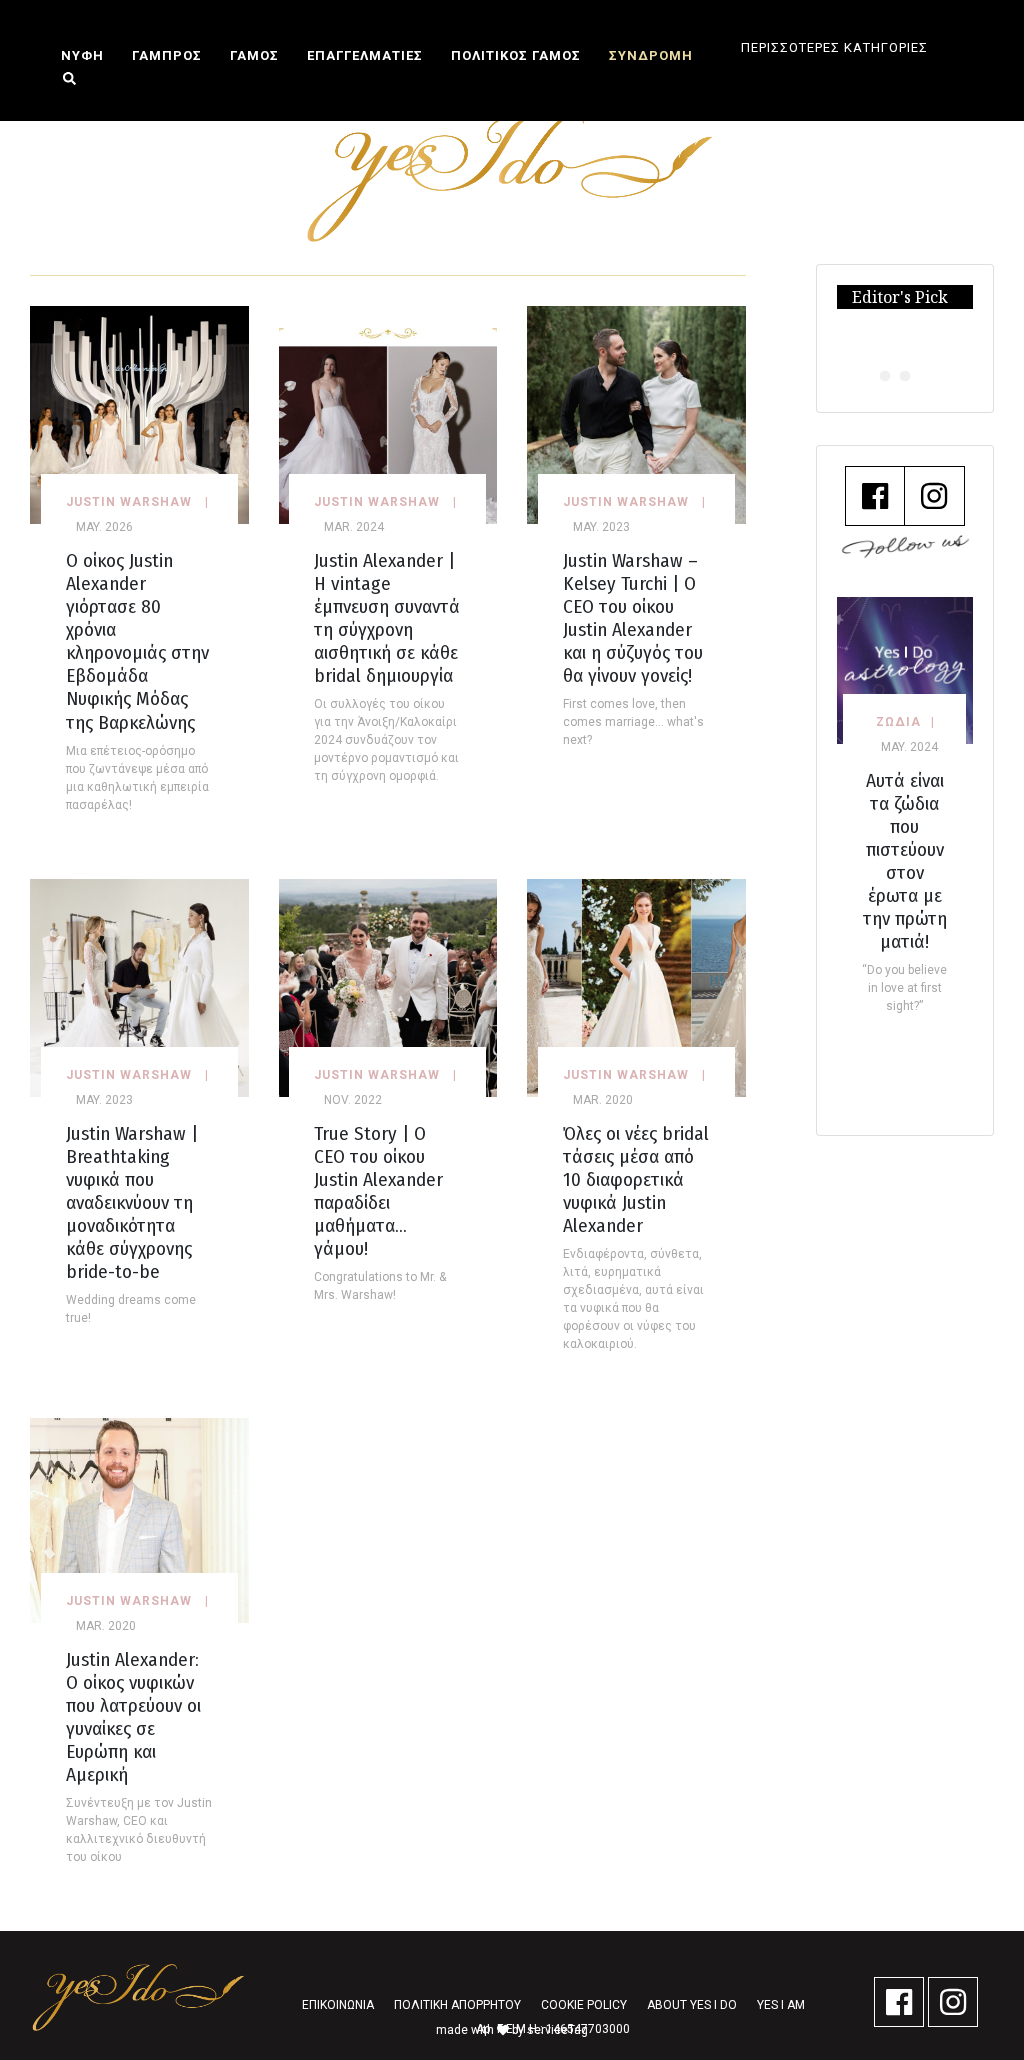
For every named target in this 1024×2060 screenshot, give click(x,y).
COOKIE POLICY (584, 2005)
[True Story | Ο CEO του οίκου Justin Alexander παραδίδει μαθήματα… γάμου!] (388, 986)
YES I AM (781, 2005)
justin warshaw (129, 502)
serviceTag (557, 2030)
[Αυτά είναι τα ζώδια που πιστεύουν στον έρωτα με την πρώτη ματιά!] (905, 670)
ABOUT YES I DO (692, 2005)
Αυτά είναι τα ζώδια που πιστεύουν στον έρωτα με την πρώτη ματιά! (905, 861)
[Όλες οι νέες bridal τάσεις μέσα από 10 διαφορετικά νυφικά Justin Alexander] (636, 986)
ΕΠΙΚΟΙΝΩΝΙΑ (338, 2005)
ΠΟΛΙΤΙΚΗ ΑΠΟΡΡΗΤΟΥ (457, 2005)
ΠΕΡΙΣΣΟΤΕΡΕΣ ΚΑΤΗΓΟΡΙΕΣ (834, 47)
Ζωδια (898, 722)
